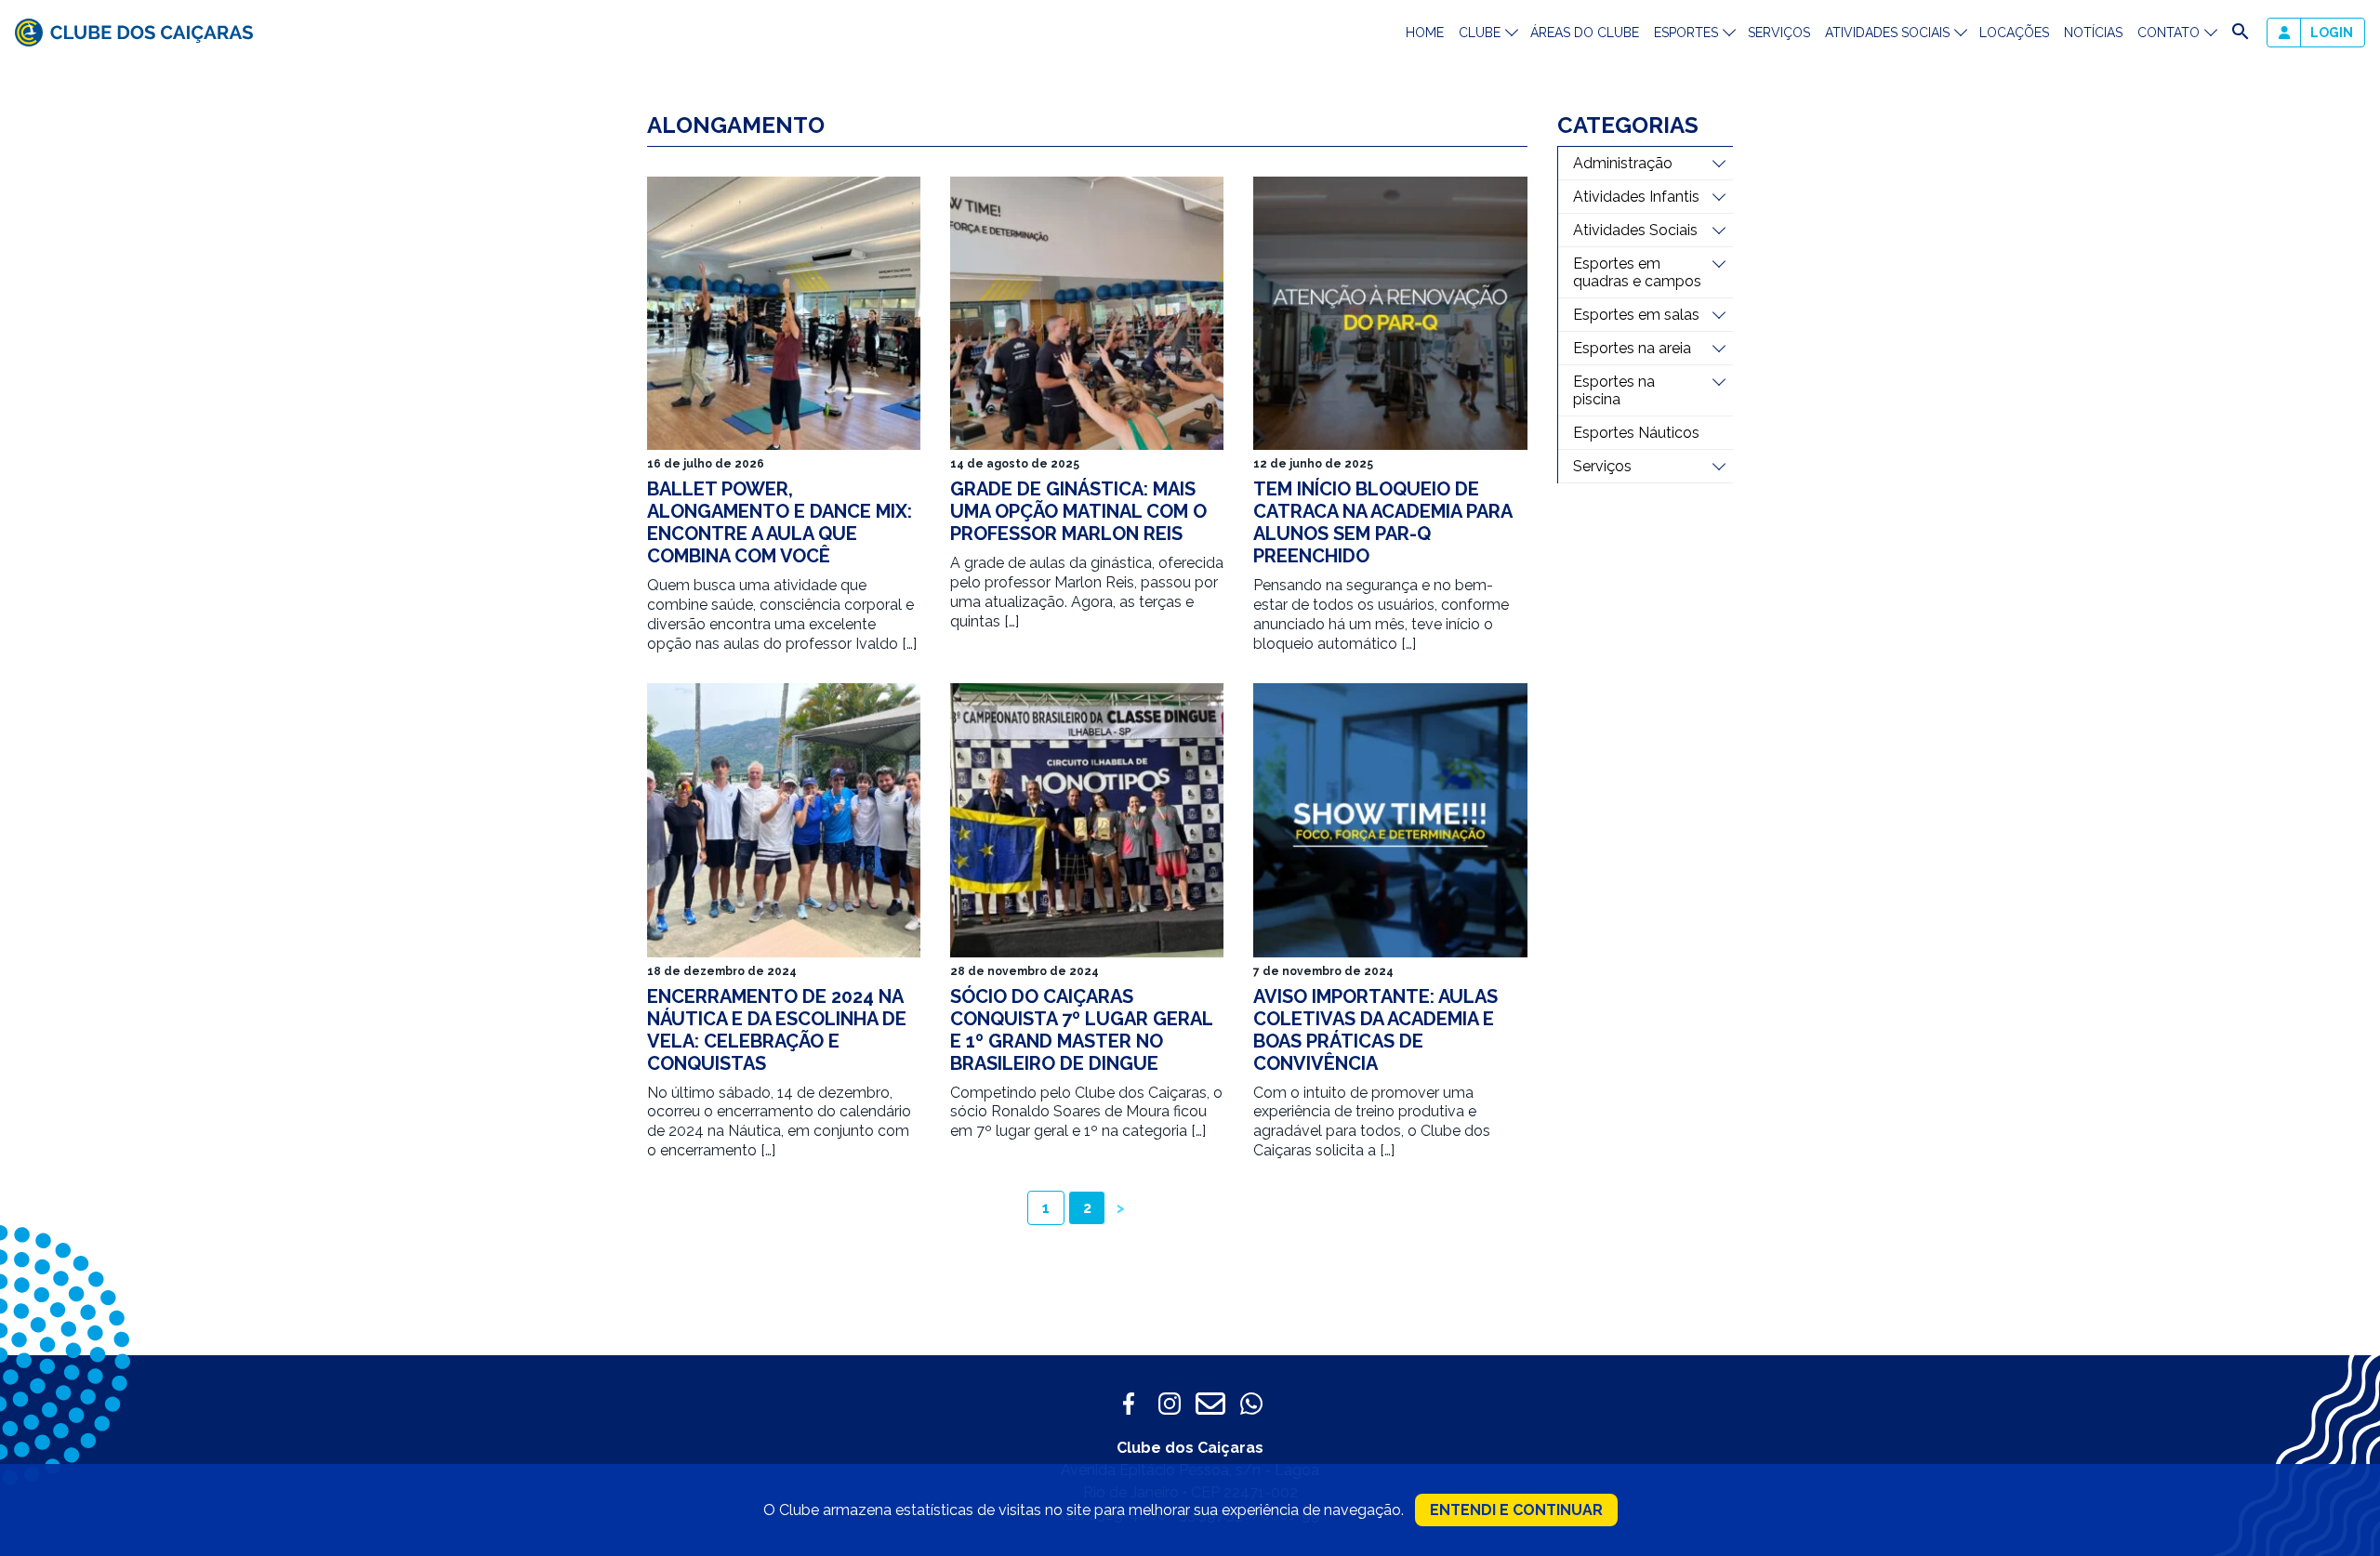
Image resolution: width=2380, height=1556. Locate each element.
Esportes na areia (1632, 348)
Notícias (2093, 33)
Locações (2014, 33)
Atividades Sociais (1635, 230)
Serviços (1779, 33)
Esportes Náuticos (1636, 433)
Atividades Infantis (1636, 197)
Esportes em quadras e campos (1637, 272)
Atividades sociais (1887, 33)
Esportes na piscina (1614, 390)
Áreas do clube (1585, 33)
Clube (1480, 33)
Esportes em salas (1636, 315)
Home (1425, 33)
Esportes (1686, 33)
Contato (2168, 33)
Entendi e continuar (1516, 1510)
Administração (1623, 163)
